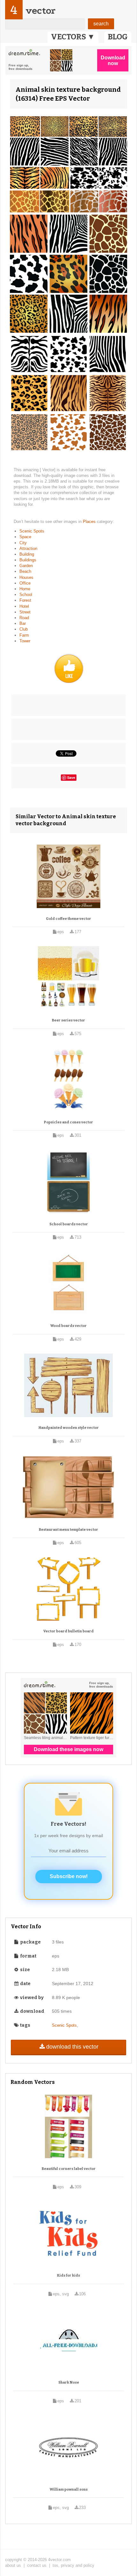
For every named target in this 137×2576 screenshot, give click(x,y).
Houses (26, 577)
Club (24, 629)
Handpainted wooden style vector (69, 1428)
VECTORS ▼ (73, 37)
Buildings (28, 560)
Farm (24, 635)
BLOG (118, 37)
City (23, 543)
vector (40, 11)
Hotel (24, 606)
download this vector (72, 2047)
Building (27, 554)
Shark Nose (69, 2382)
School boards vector (69, 1224)
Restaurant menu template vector (68, 1530)
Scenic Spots (32, 531)
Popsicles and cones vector (68, 1122)
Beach (25, 571)
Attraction (28, 549)
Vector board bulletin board (68, 1631)
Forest (25, 600)
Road (24, 618)
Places (90, 522)
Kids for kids (68, 2275)
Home (25, 589)
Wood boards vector (68, 1326)
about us (13, 2565)
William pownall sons (69, 2489)
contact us (37, 2565)
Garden (26, 566)
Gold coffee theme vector (68, 919)
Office (25, 583)
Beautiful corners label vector (69, 2169)
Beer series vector (68, 1020)
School (26, 595)
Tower (25, 641)
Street (25, 612)
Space (25, 537)
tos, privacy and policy (73, 2565)
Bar (23, 623)
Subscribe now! (69, 1876)
